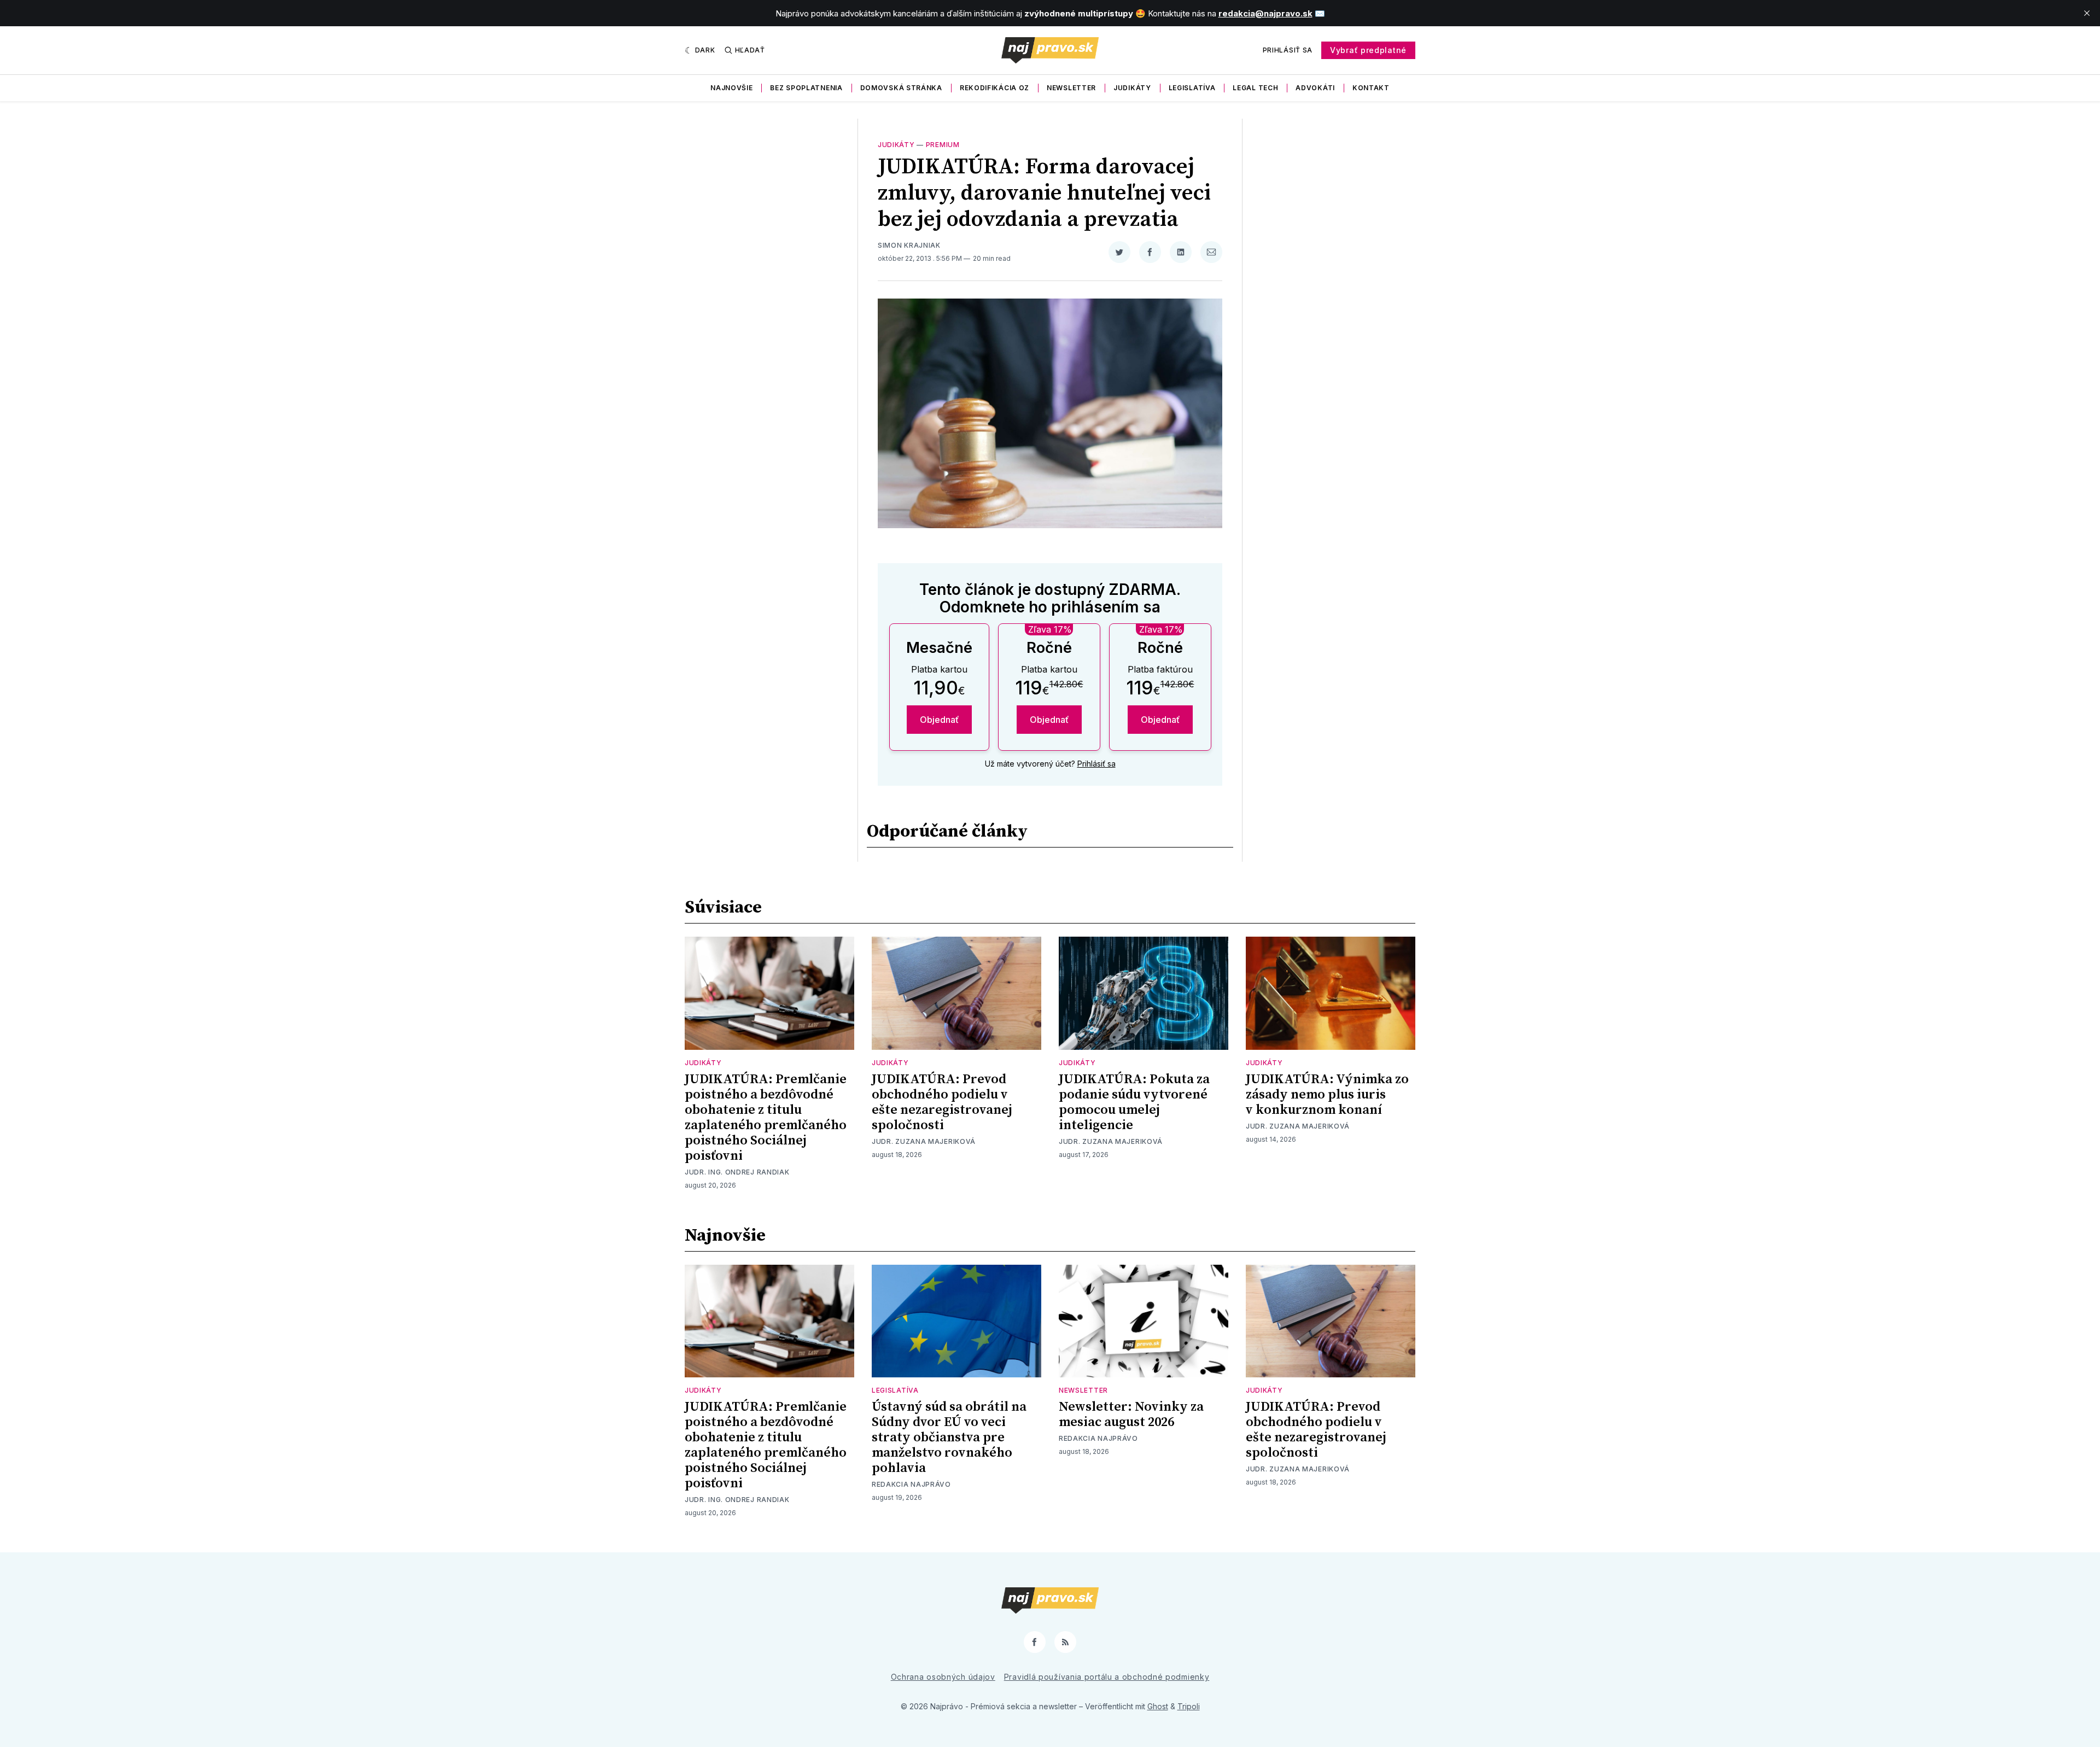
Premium (943, 145)
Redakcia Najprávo (911, 1484)
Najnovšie (731, 88)
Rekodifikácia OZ (994, 88)
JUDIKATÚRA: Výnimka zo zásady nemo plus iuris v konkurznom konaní (1327, 1095)
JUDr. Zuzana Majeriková (924, 1141)
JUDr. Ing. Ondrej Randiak (737, 1172)
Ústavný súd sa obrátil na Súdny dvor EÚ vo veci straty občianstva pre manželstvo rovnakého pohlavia (949, 1438)
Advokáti (1315, 88)
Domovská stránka (901, 88)
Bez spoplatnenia (806, 88)
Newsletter (1071, 88)
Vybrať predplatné (1368, 50)
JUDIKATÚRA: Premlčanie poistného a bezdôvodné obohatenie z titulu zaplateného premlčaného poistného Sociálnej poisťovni (766, 1118)
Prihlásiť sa (1288, 50)
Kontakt (1371, 88)
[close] (2087, 13)
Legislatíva (1192, 88)
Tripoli (1189, 1706)
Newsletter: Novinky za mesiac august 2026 (1131, 1415)
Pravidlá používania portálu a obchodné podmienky (1107, 1677)
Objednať (939, 720)
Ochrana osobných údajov (943, 1677)
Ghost (1158, 1706)
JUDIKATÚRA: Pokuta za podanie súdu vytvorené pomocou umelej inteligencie (1134, 1102)
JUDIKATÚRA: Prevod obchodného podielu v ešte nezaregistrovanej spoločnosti (942, 1102)
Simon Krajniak (909, 245)
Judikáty (1132, 88)
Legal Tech (1255, 88)
